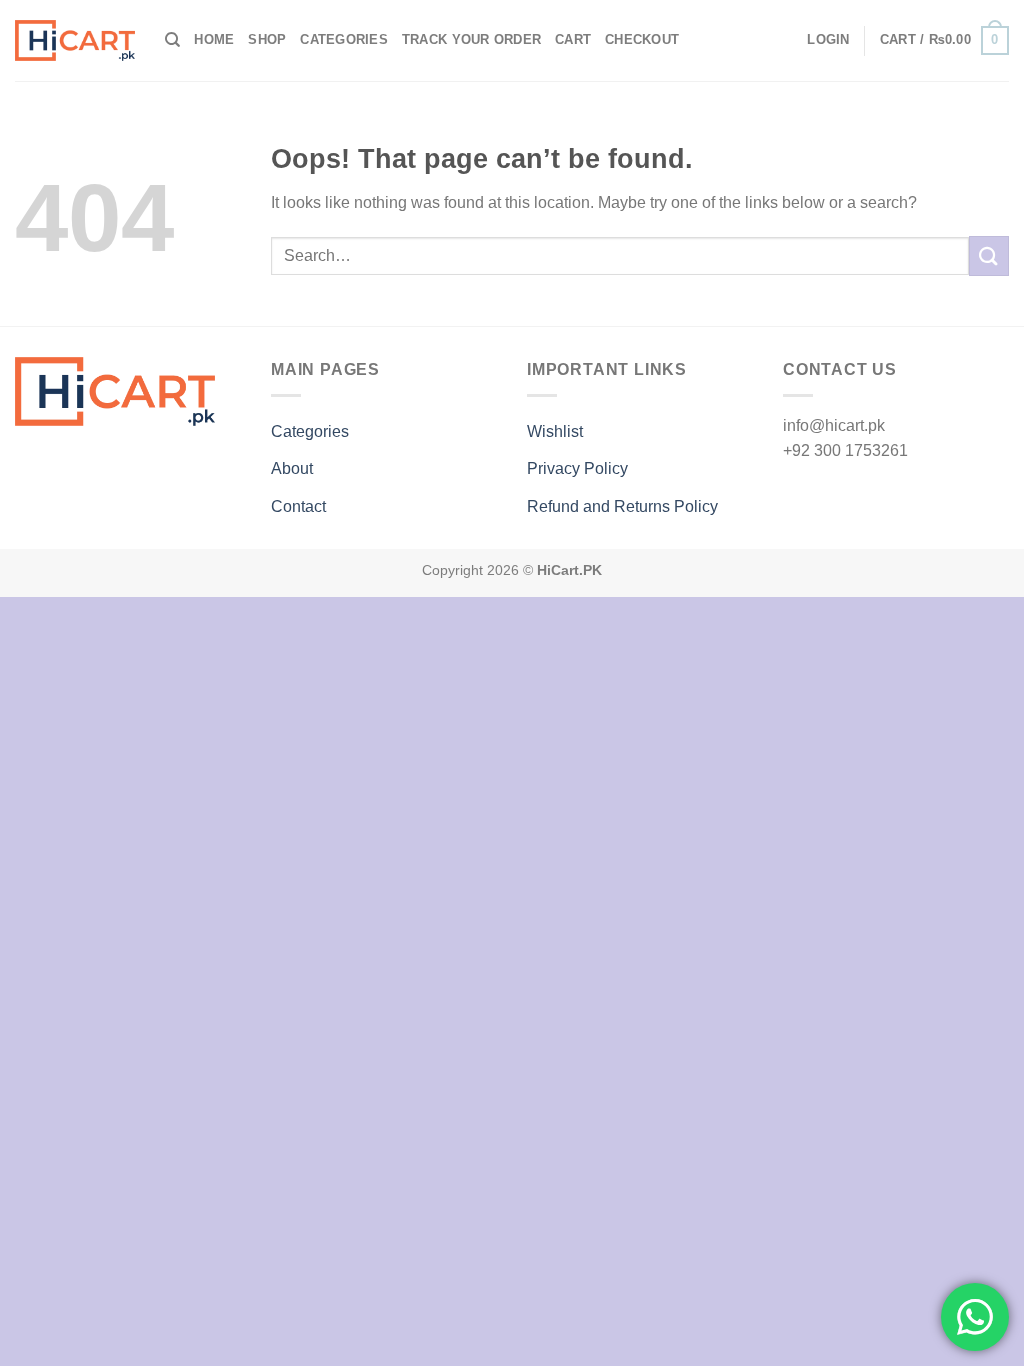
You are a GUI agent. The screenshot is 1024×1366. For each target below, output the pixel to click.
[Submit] (989, 255)
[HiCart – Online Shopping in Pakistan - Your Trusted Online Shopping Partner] (75, 40)
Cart (573, 39)
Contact (298, 506)
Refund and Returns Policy (622, 506)
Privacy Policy (577, 468)
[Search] (172, 40)
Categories (344, 39)
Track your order (471, 39)
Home (214, 39)
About (292, 468)
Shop (267, 39)
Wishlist (555, 431)
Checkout (642, 39)
